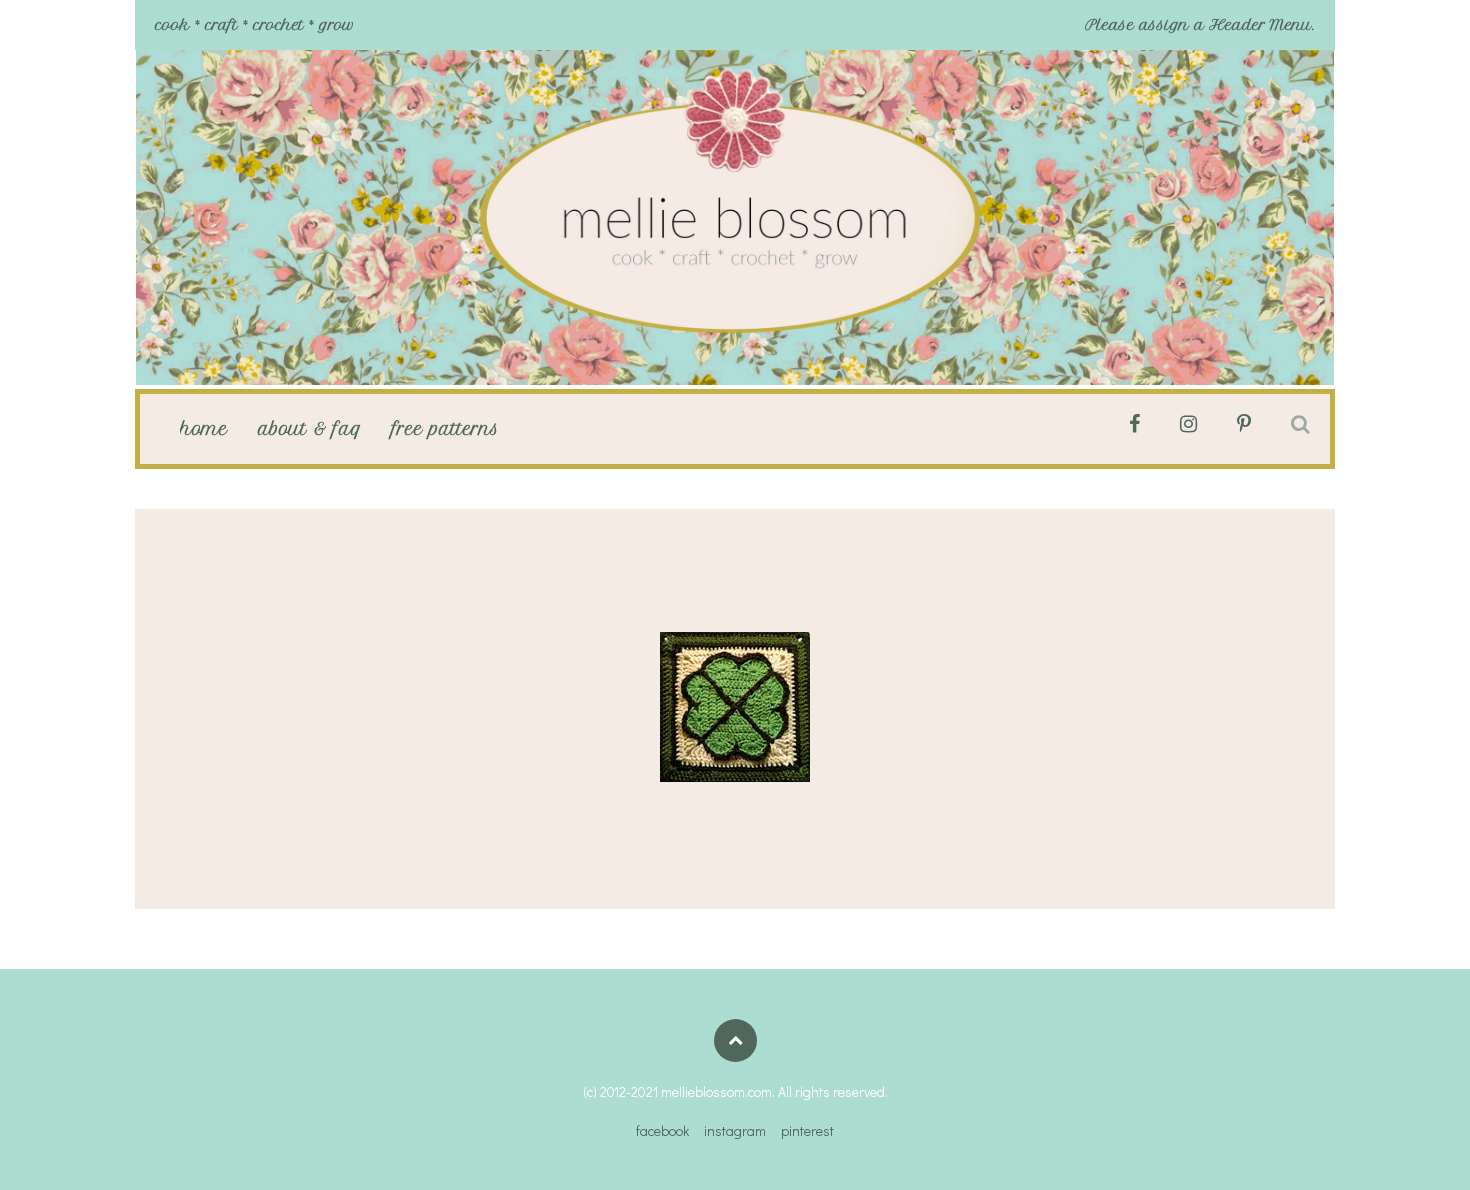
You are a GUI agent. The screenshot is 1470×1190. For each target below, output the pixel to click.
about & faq (310, 429)
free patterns (445, 429)
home (204, 429)
